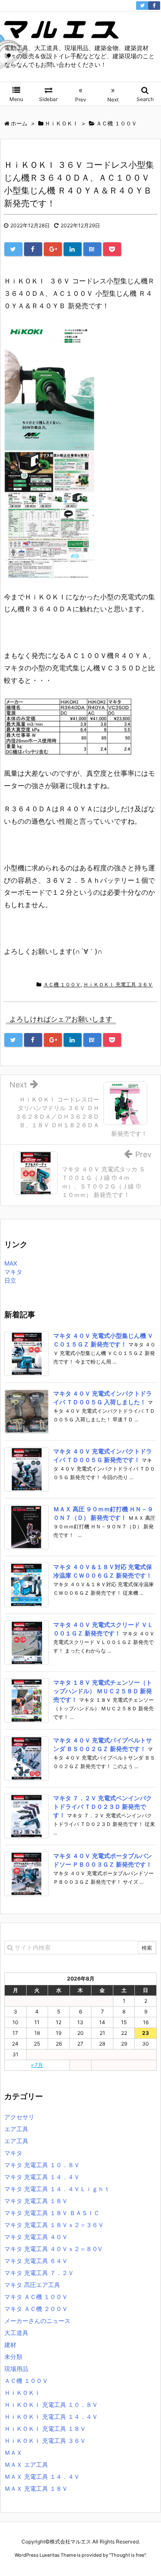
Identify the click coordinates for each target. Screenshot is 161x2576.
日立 (10, 1280)
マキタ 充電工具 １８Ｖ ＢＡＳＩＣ (52, 2213)
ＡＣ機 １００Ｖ (62, 984)
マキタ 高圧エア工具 (32, 2285)
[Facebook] (154, 6)
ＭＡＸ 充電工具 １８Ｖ (36, 2488)
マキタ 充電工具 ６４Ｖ (36, 2261)
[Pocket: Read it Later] (112, 249)
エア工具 (16, 2129)
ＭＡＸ (13, 2452)
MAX (11, 1263)
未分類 (13, 2357)
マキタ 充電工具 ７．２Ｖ (39, 2273)
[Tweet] (13, 249)
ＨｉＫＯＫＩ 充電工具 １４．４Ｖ (51, 2417)
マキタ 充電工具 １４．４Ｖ (42, 2177)
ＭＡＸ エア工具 (26, 2464)
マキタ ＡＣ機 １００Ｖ (36, 2297)
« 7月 (37, 2065)
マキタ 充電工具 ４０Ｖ (36, 2237)
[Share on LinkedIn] (73, 249)
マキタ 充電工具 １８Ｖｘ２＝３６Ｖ (54, 2225)
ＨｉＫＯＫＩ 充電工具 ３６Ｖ (118, 984)
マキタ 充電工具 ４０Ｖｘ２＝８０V (53, 2249)
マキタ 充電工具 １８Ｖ (36, 2201)
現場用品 (16, 2369)
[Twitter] (142, 6)
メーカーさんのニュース (37, 2321)
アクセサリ (19, 2117)
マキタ (13, 1272)
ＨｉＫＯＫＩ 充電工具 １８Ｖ (45, 2429)
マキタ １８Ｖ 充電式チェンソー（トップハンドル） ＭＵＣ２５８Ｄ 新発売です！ (103, 1691)
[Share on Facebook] (33, 249)
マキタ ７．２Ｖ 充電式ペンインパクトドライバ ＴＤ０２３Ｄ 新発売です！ (103, 1806)
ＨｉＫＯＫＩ (22, 2393)
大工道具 (16, 2333)
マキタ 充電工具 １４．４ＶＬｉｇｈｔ (57, 2189)
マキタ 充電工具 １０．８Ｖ (42, 2165)
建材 (10, 2345)
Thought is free (128, 2555)
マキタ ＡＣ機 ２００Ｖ (36, 2309)
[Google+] (53, 249)
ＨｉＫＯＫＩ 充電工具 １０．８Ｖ (51, 2405)
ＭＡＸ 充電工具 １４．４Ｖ (42, 2476)
